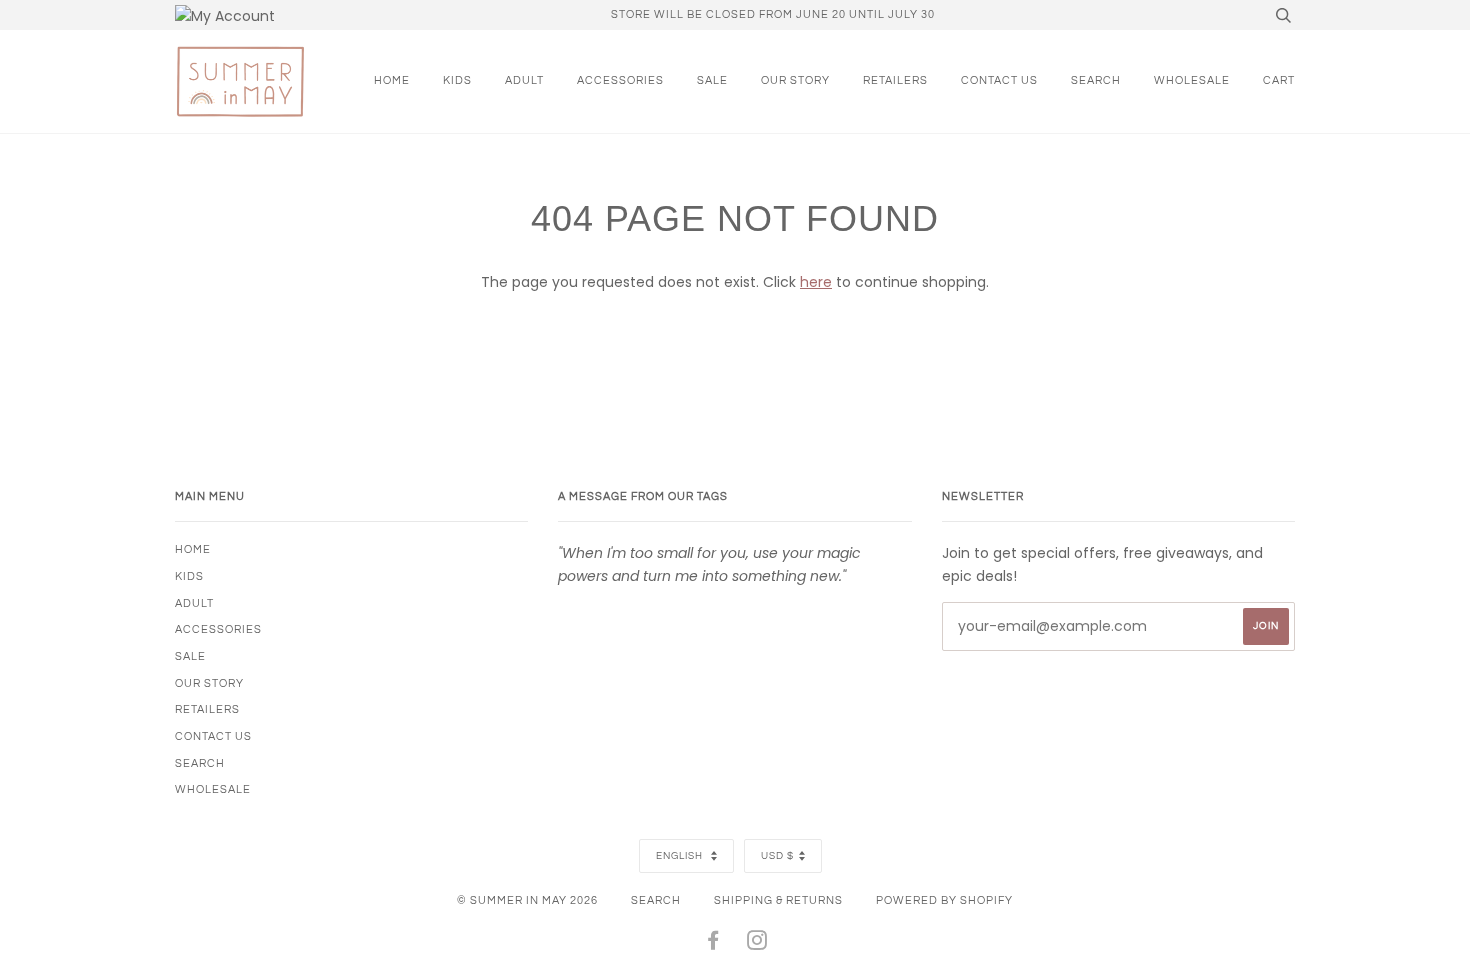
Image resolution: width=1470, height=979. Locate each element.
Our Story (795, 80)
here (816, 282)
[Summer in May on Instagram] (757, 944)
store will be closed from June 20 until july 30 (773, 14)
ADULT (524, 80)
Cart (1279, 80)
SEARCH (1096, 80)
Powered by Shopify (944, 900)
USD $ (777, 856)
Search (656, 900)
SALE (712, 80)
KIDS (457, 80)
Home (392, 80)
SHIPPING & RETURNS (778, 900)
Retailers (895, 80)
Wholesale (1192, 80)
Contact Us (999, 80)
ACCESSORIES (620, 80)
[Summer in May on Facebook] (713, 944)
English (681, 856)
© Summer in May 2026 (527, 900)
